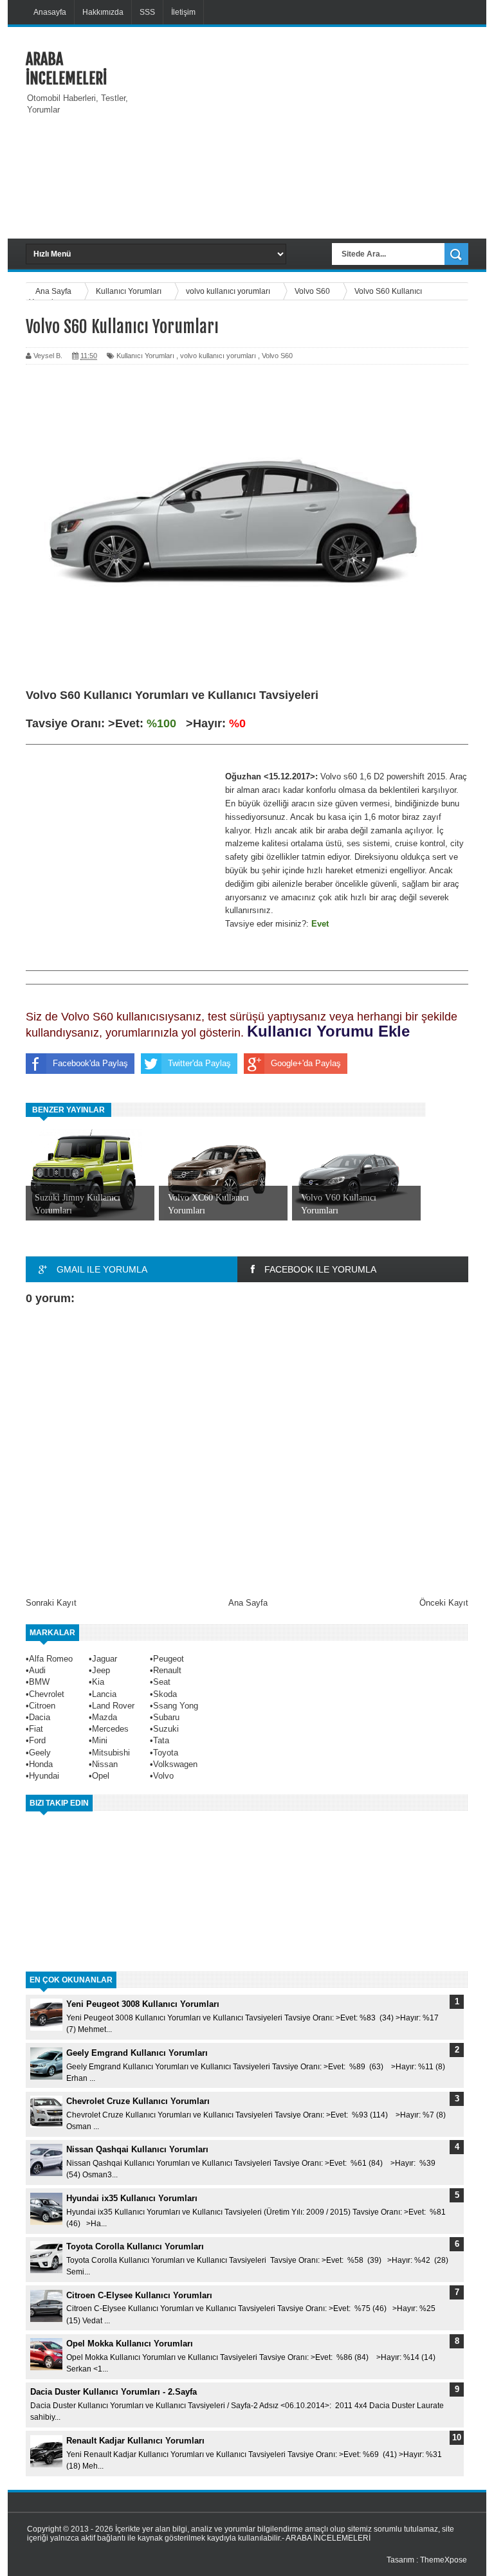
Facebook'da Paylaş (90, 1063)
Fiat (36, 1729)
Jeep (101, 1670)
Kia (98, 1682)
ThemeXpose (444, 2560)
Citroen (42, 1706)
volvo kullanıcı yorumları (218, 356)
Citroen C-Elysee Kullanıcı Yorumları (139, 2295)
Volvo (163, 1776)
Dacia (40, 1717)
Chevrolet (47, 1694)
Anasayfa (50, 12)
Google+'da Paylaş (306, 1063)
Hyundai (44, 1776)
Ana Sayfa (248, 1603)
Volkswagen (175, 1764)
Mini (100, 1740)
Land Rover (113, 1706)
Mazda (105, 1717)
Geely (40, 1753)
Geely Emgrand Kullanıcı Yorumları (137, 2053)
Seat (162, 1682)
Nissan (105, 1764)
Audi (37, 1670)
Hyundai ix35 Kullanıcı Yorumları (132, 2198)
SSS (147, 12)
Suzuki (166, 1729)
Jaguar (105, 1659)
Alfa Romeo (51, 1659)
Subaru (166, 1717)
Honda (41, 1764)
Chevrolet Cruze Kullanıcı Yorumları (138, 2101)
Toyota (166, 1753)
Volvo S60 (277, 356)
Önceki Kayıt (444, 1603)
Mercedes (110, 1729)
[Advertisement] (320, 131)
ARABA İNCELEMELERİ (66, 69)
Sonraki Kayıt (51, 1603)
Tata (161, 1740)
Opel (101, 1776)
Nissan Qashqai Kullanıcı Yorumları (137, 2149)
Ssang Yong (176, 1706)
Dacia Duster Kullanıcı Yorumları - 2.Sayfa (114, 2392)
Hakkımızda (103, 12)
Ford (37, 1740)
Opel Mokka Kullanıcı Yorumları (130, 2344)
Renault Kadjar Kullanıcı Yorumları (135, 2441)
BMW (39, 1682)
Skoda (165, 1694)
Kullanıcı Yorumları (145, 356)
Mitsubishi (111, 1753)
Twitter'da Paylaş (199, 1063)
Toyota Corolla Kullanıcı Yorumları (135, 2246)
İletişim (183, 12)
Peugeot (169, 1659)
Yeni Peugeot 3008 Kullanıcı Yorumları (143, 2004)
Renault (167, 1670)
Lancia (104, 1694)
